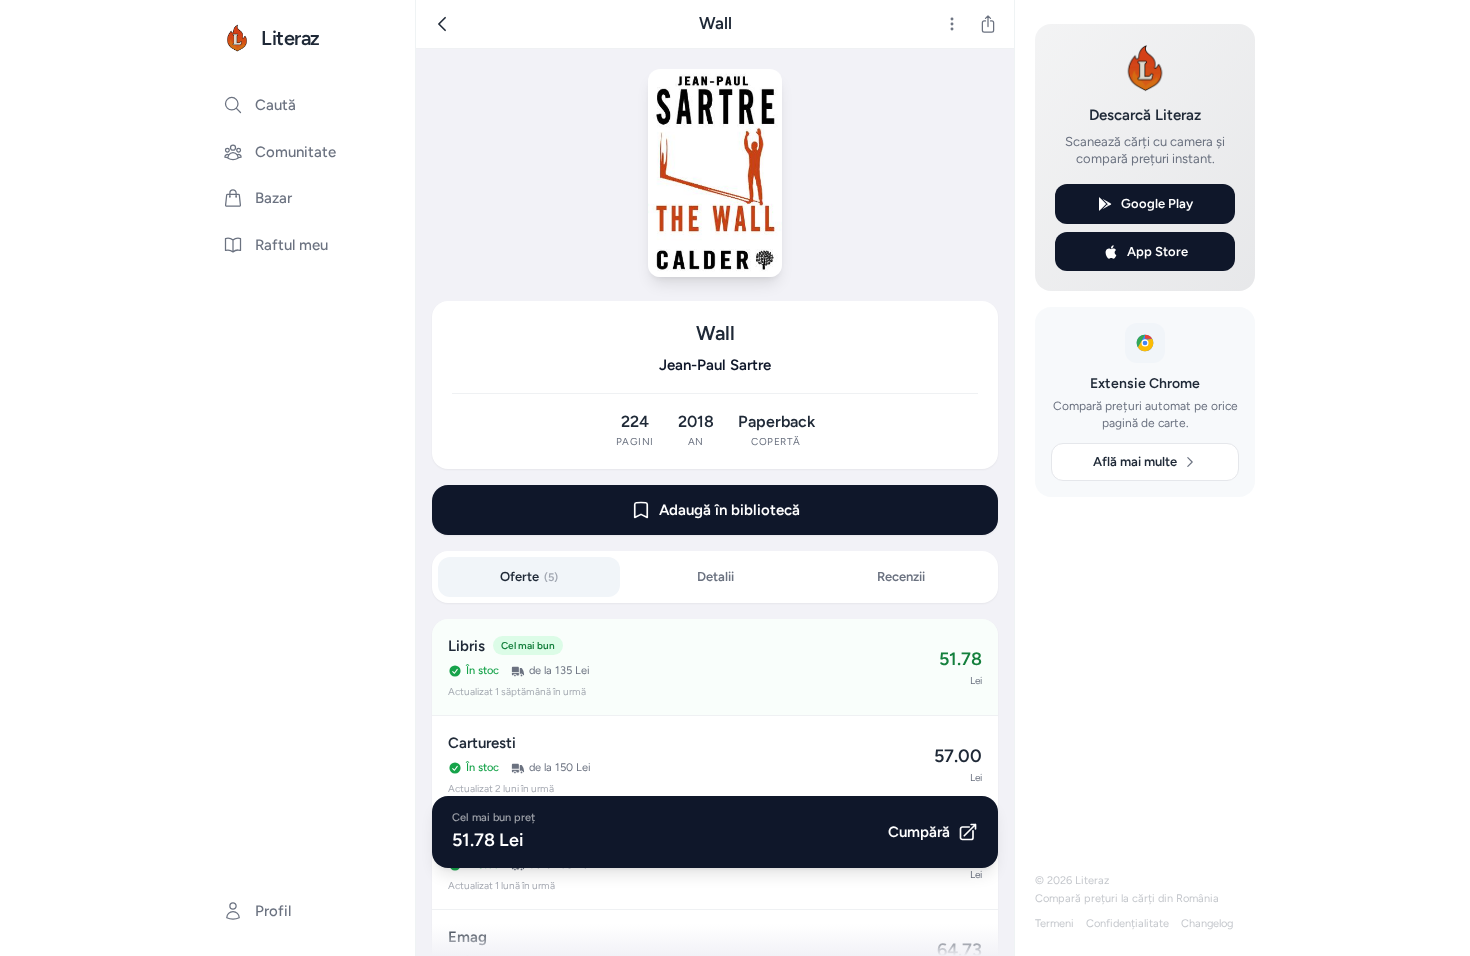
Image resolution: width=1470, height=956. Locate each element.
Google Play (1157, 203)
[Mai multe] (952, 24)
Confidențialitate (1127, 923)
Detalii (715, 576)
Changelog (1207, 923)
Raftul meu (291, 245)
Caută (275, 105)
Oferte (529, 576)
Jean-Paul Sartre (715, 365)
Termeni (1054, 923)
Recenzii (901, 576)
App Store (1157, 251)
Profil (273, 911)
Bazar (273, 198)
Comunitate (295, 152)
